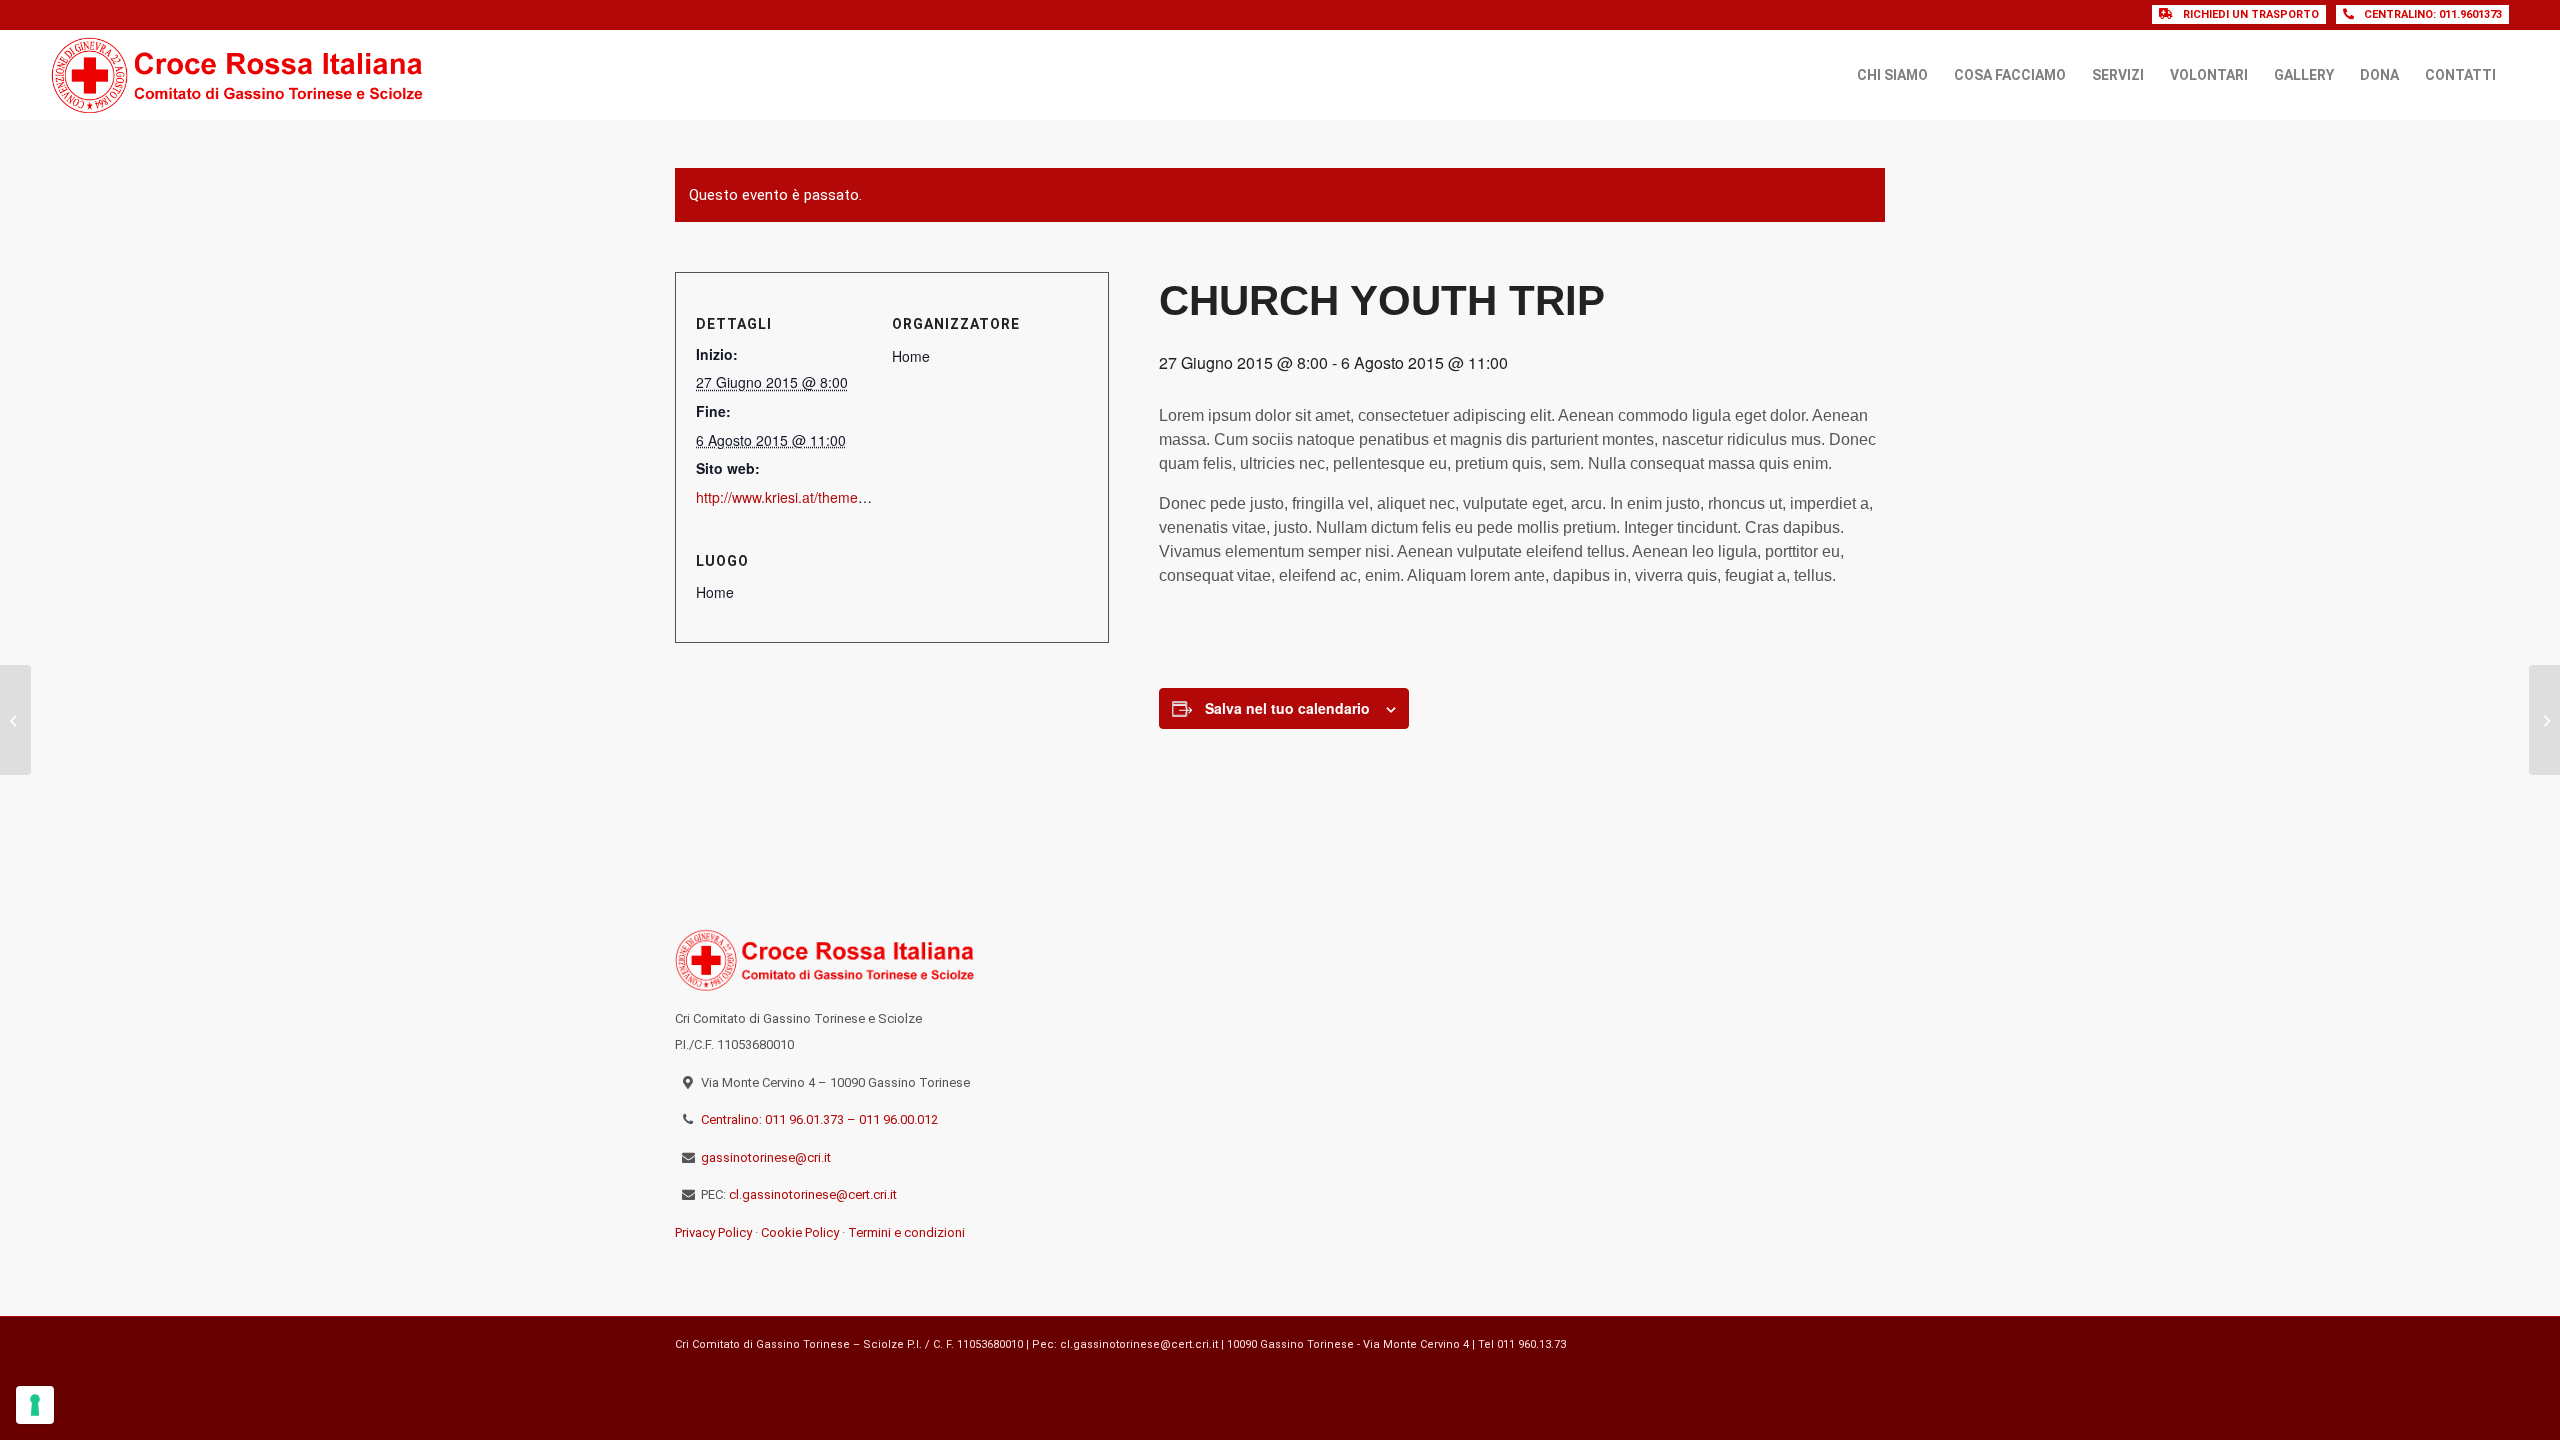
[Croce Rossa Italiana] (237, 75)
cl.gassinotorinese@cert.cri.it (813, 1194)
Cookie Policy (800, 1232)
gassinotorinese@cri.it (766, 1157)
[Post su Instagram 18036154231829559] (1707, 1097)
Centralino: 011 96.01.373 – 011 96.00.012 (819, 1119)
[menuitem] (1892, 75)
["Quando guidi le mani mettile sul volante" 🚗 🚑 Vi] (1707, 1027)
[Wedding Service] (15, 720)
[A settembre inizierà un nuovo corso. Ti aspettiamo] (1828, 1097)
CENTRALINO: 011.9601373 (2433, 14)
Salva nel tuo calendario (1287, 708)
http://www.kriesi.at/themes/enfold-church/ (828, 497)
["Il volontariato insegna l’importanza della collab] (1587, 1027)
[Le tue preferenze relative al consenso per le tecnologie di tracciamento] (35, 1405)
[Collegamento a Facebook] (1840, 1342)
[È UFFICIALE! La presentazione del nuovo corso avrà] (1828, 1027)
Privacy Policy (713, 1232)
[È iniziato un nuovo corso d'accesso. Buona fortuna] (1828, 957)
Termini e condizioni (906, 1232)
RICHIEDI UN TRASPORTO (2251, 14)
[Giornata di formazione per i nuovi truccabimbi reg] (1587, 957)
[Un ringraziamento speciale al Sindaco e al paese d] (1707, 957)
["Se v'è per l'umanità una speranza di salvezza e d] (1587, 1097)
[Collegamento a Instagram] (1870, 1342)
